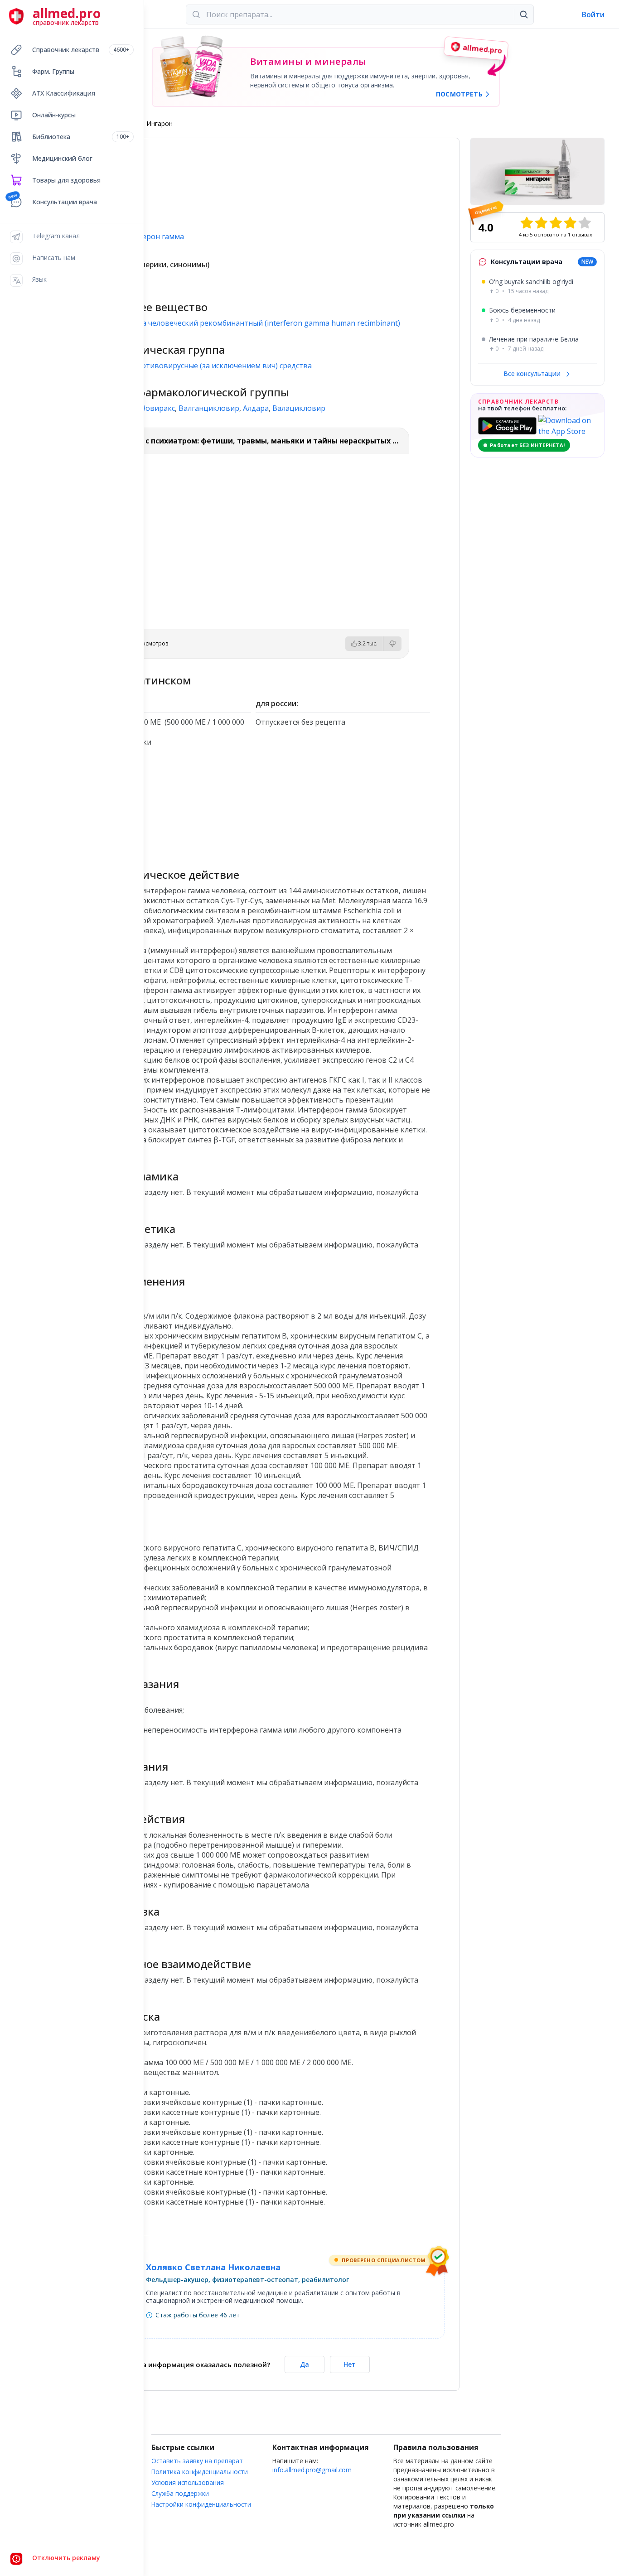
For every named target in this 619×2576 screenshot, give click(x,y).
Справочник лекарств (81, 50)
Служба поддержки (180, 2493)
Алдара (256, 408)
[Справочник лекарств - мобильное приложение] (164, 804)
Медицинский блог (62, 158)
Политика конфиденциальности (200, 2472)
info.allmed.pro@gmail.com (312, 2470)
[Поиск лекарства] (524, 14)
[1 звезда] (527, 223)
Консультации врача (65, 202)
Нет (350, 2364)
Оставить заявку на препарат (197, 2461)
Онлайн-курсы (54, 115)
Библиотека (81, 137)
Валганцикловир (209, 408)
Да (305, 2364)
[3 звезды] (556, 223)
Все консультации (533, 373)
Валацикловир (299, 408)
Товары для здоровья (66, 180)
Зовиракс (158, 408)
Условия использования (188, 2482)
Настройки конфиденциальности (201, 2504)
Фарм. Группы (53, 71)
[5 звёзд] (585, 223)
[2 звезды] (541, 223)
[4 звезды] (570, 223)
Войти (593, 14)
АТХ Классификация (64, 93)
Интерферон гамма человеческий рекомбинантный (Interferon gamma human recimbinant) (238, 323)
